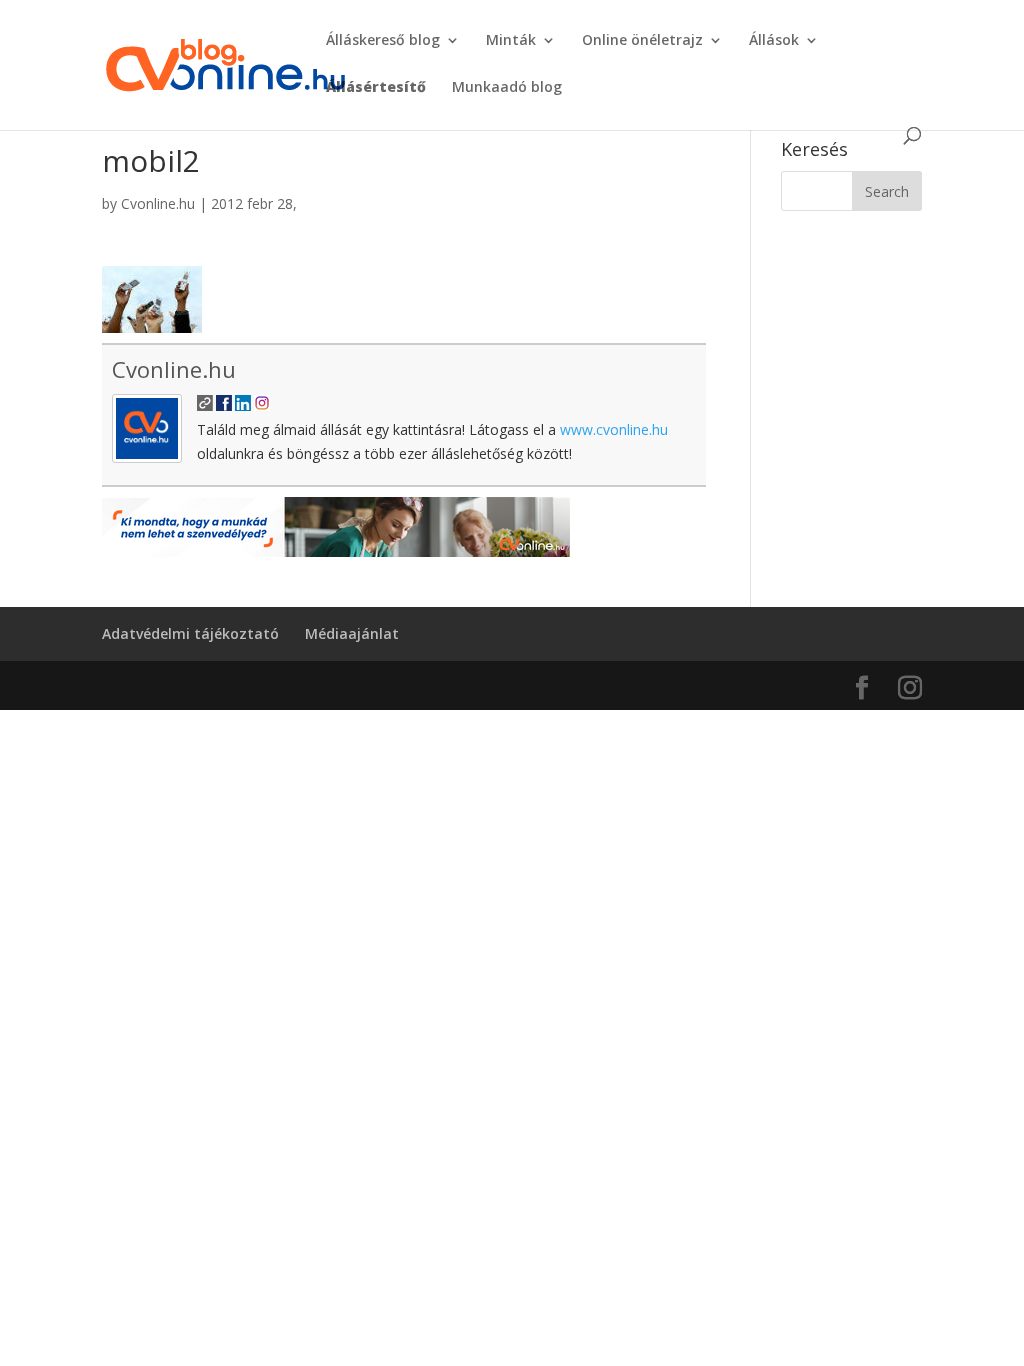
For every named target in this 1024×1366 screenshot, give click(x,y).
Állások (774, 41)
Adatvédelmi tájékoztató (190, 633)
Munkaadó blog (507, 88)
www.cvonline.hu (614, 429)
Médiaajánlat (352, 633)
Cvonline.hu (158, 203)
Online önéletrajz (642, 41)
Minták (511, 41)
